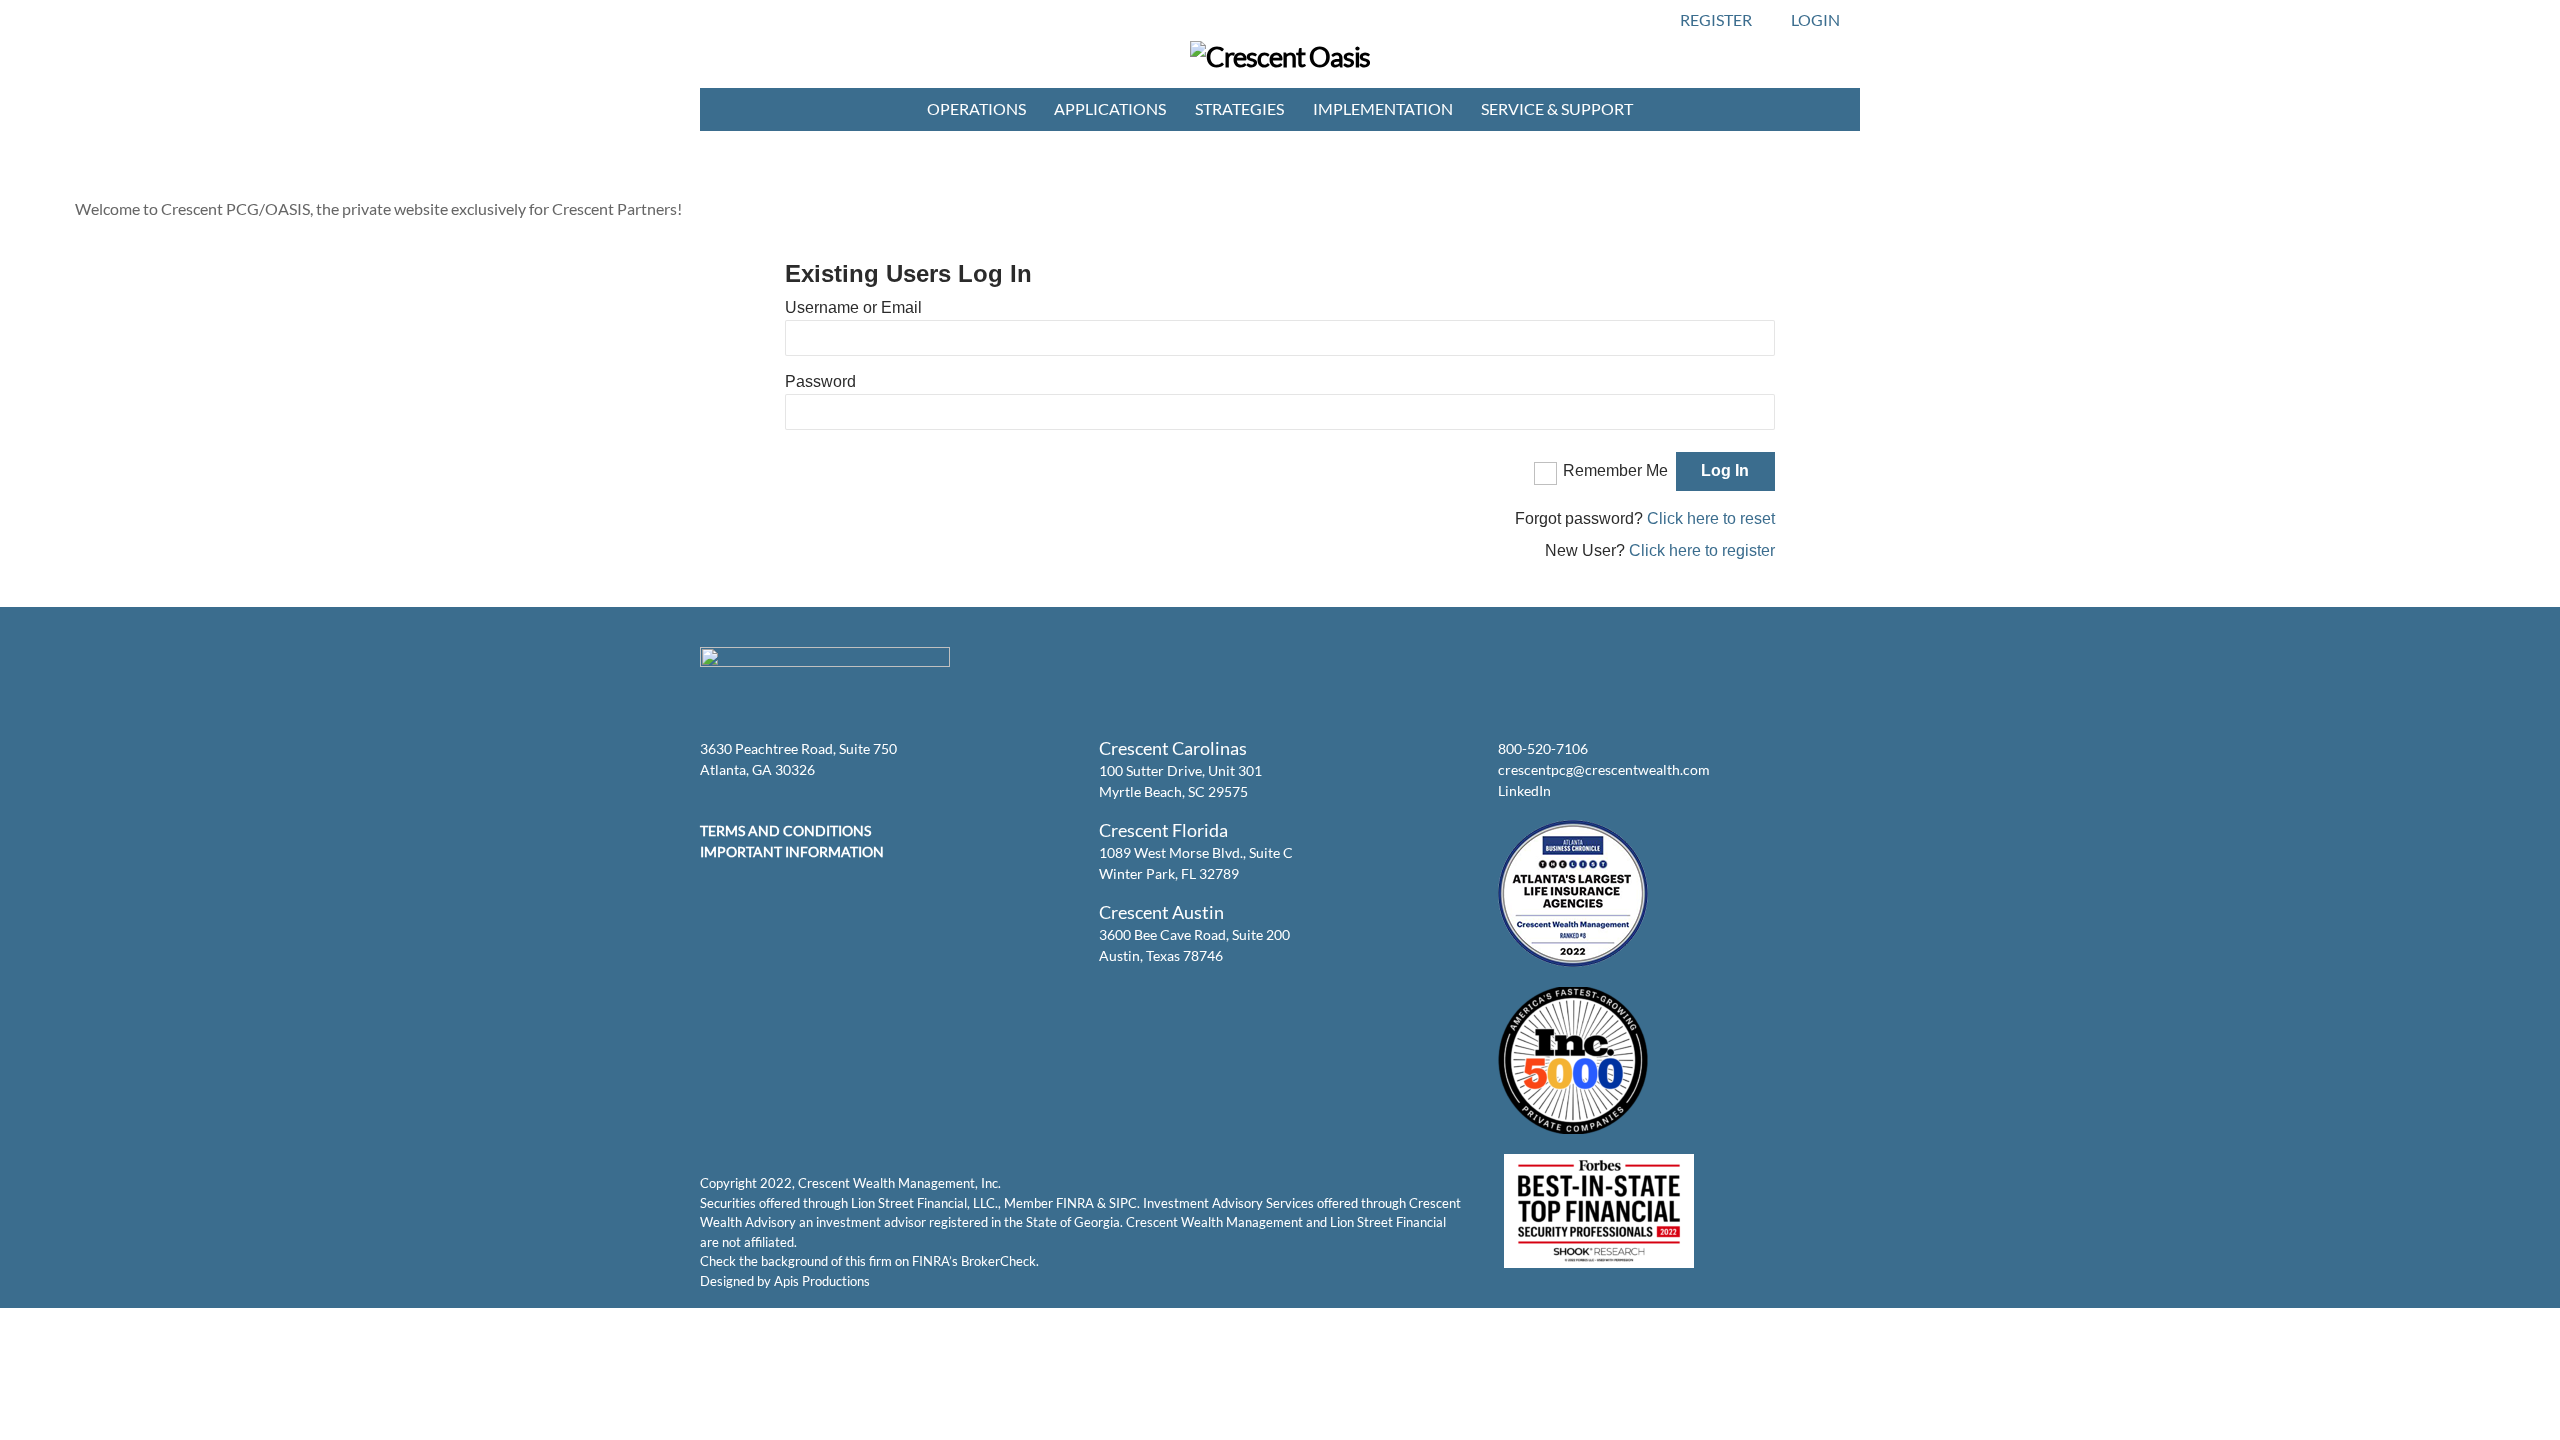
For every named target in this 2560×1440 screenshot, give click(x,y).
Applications (1110, 108)
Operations (976, 108)
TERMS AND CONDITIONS (785, 830)
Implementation (1383, 108)
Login (1815, 19)
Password (820, 381)
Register (1716, 19)
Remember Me (1615, 470)
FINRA (1075, 1203)
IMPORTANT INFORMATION (792, 851)
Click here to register (1702, 550)
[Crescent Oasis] (1280, 56)
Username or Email (853, 307)
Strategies (1239, 108)
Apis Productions (822, 1281)
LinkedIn (1524, 790)
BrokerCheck (998, 1261)
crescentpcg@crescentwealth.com (1604, 769)
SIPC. (1124, 1203)
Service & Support (1557, 108)
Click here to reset (1711, 518)
